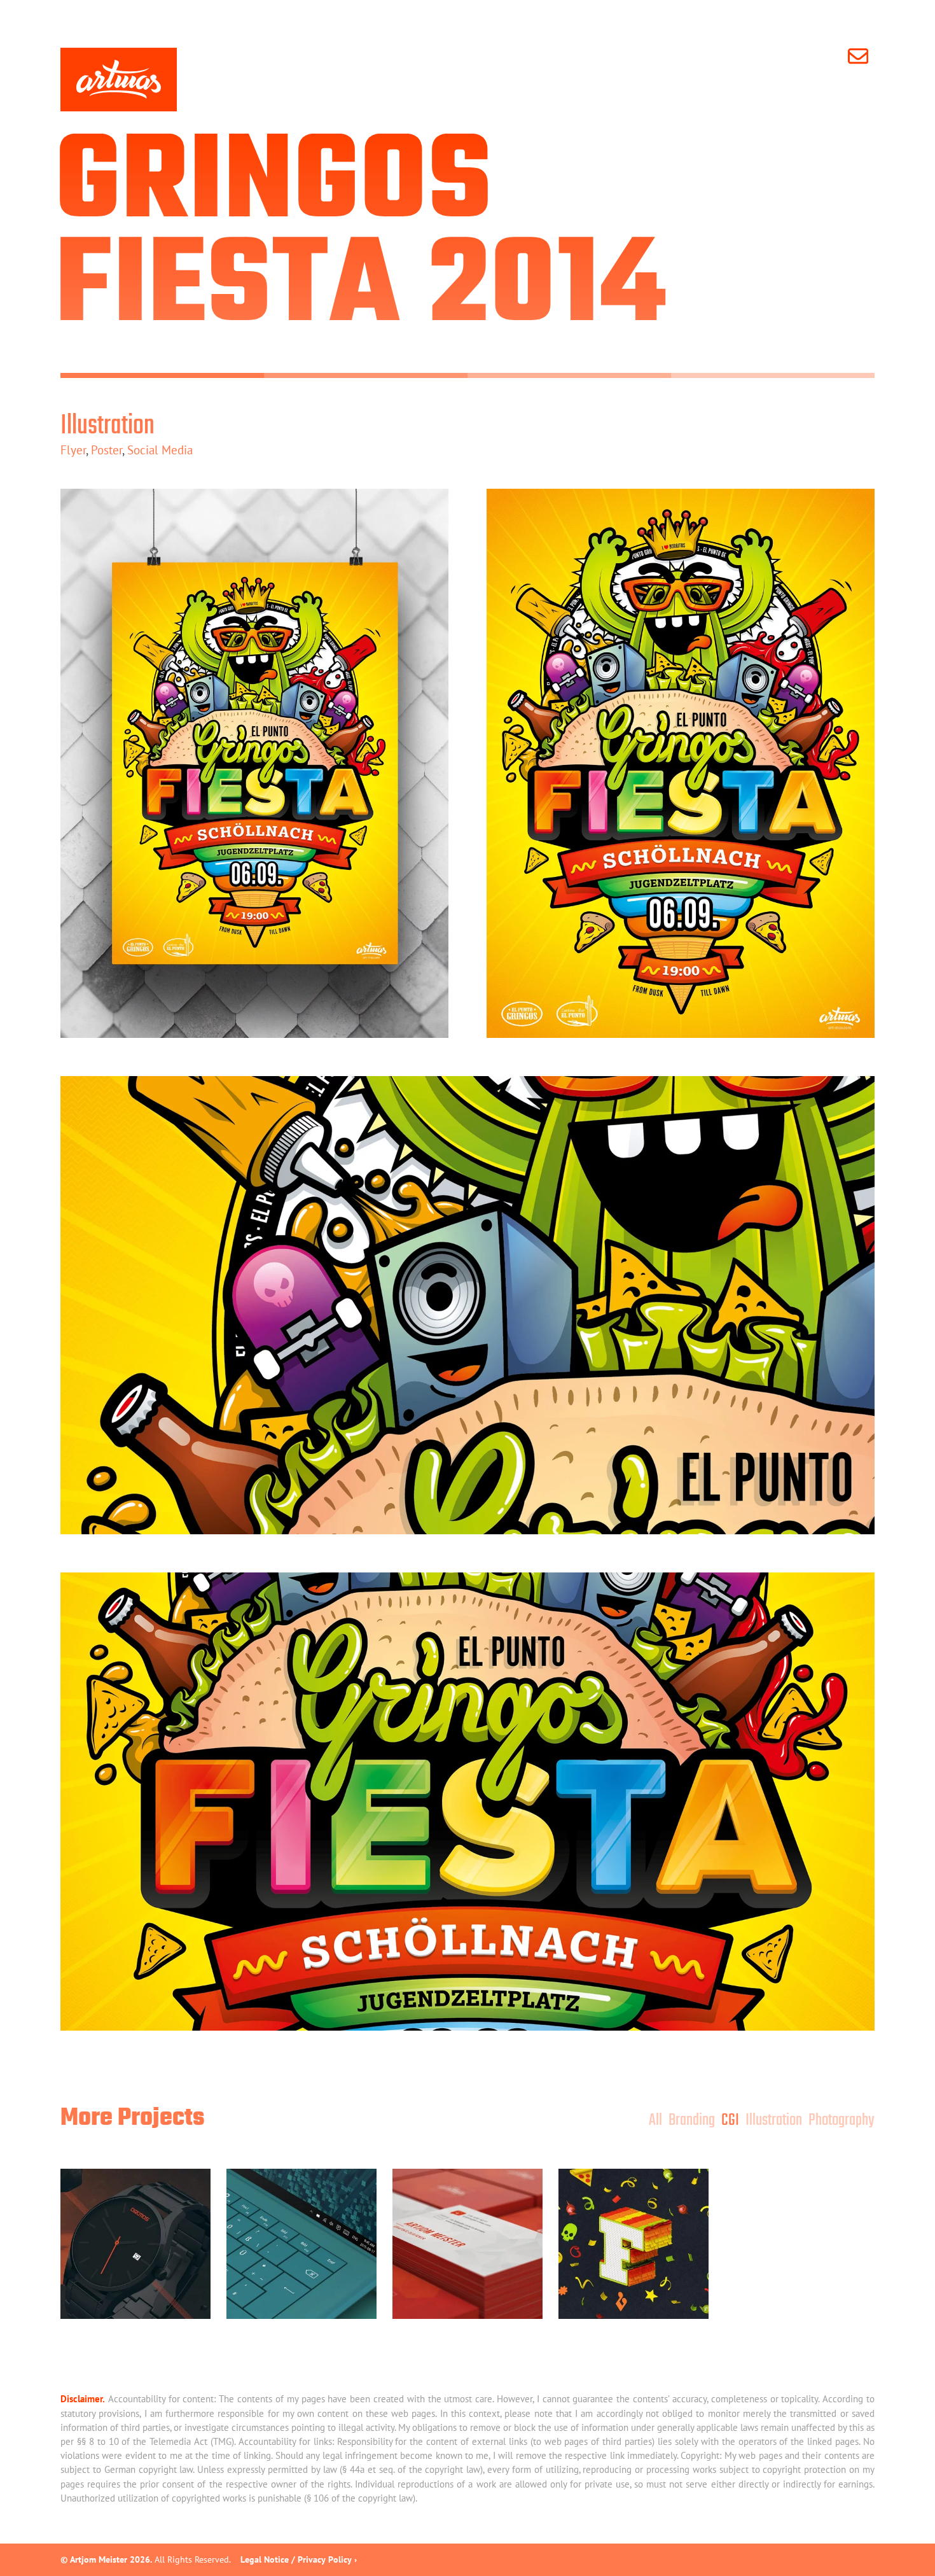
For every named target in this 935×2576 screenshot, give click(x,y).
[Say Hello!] (861, 56)
